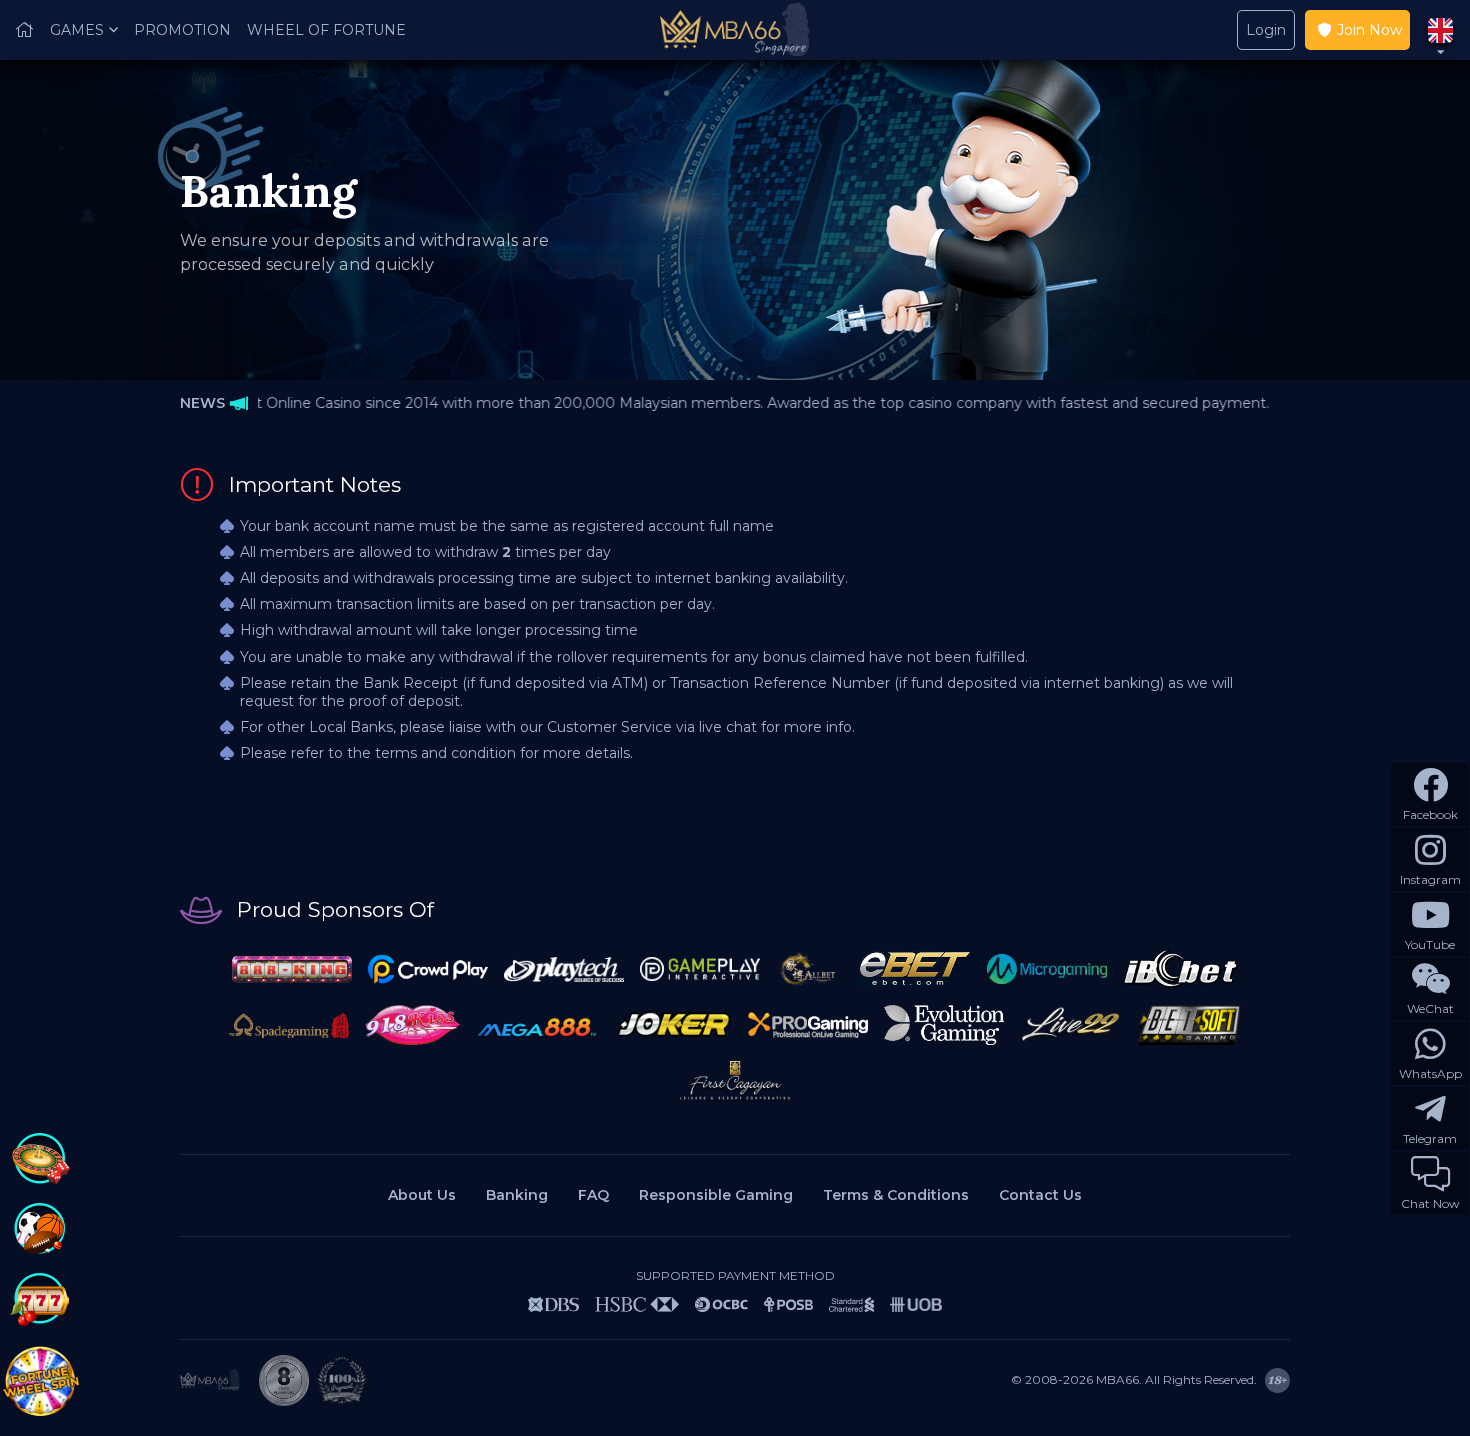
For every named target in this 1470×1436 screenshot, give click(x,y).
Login (1266, 30)
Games (77, 30)
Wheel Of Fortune (326, 30)
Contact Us (1040, 1195)
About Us (422, 1195)
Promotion (182, 30)
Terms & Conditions (896, 1195)
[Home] (24, 30)
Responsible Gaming (716, 1195)
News (202, 403)
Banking (517, 1195)
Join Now (1369, 30)
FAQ (593, 1195)
